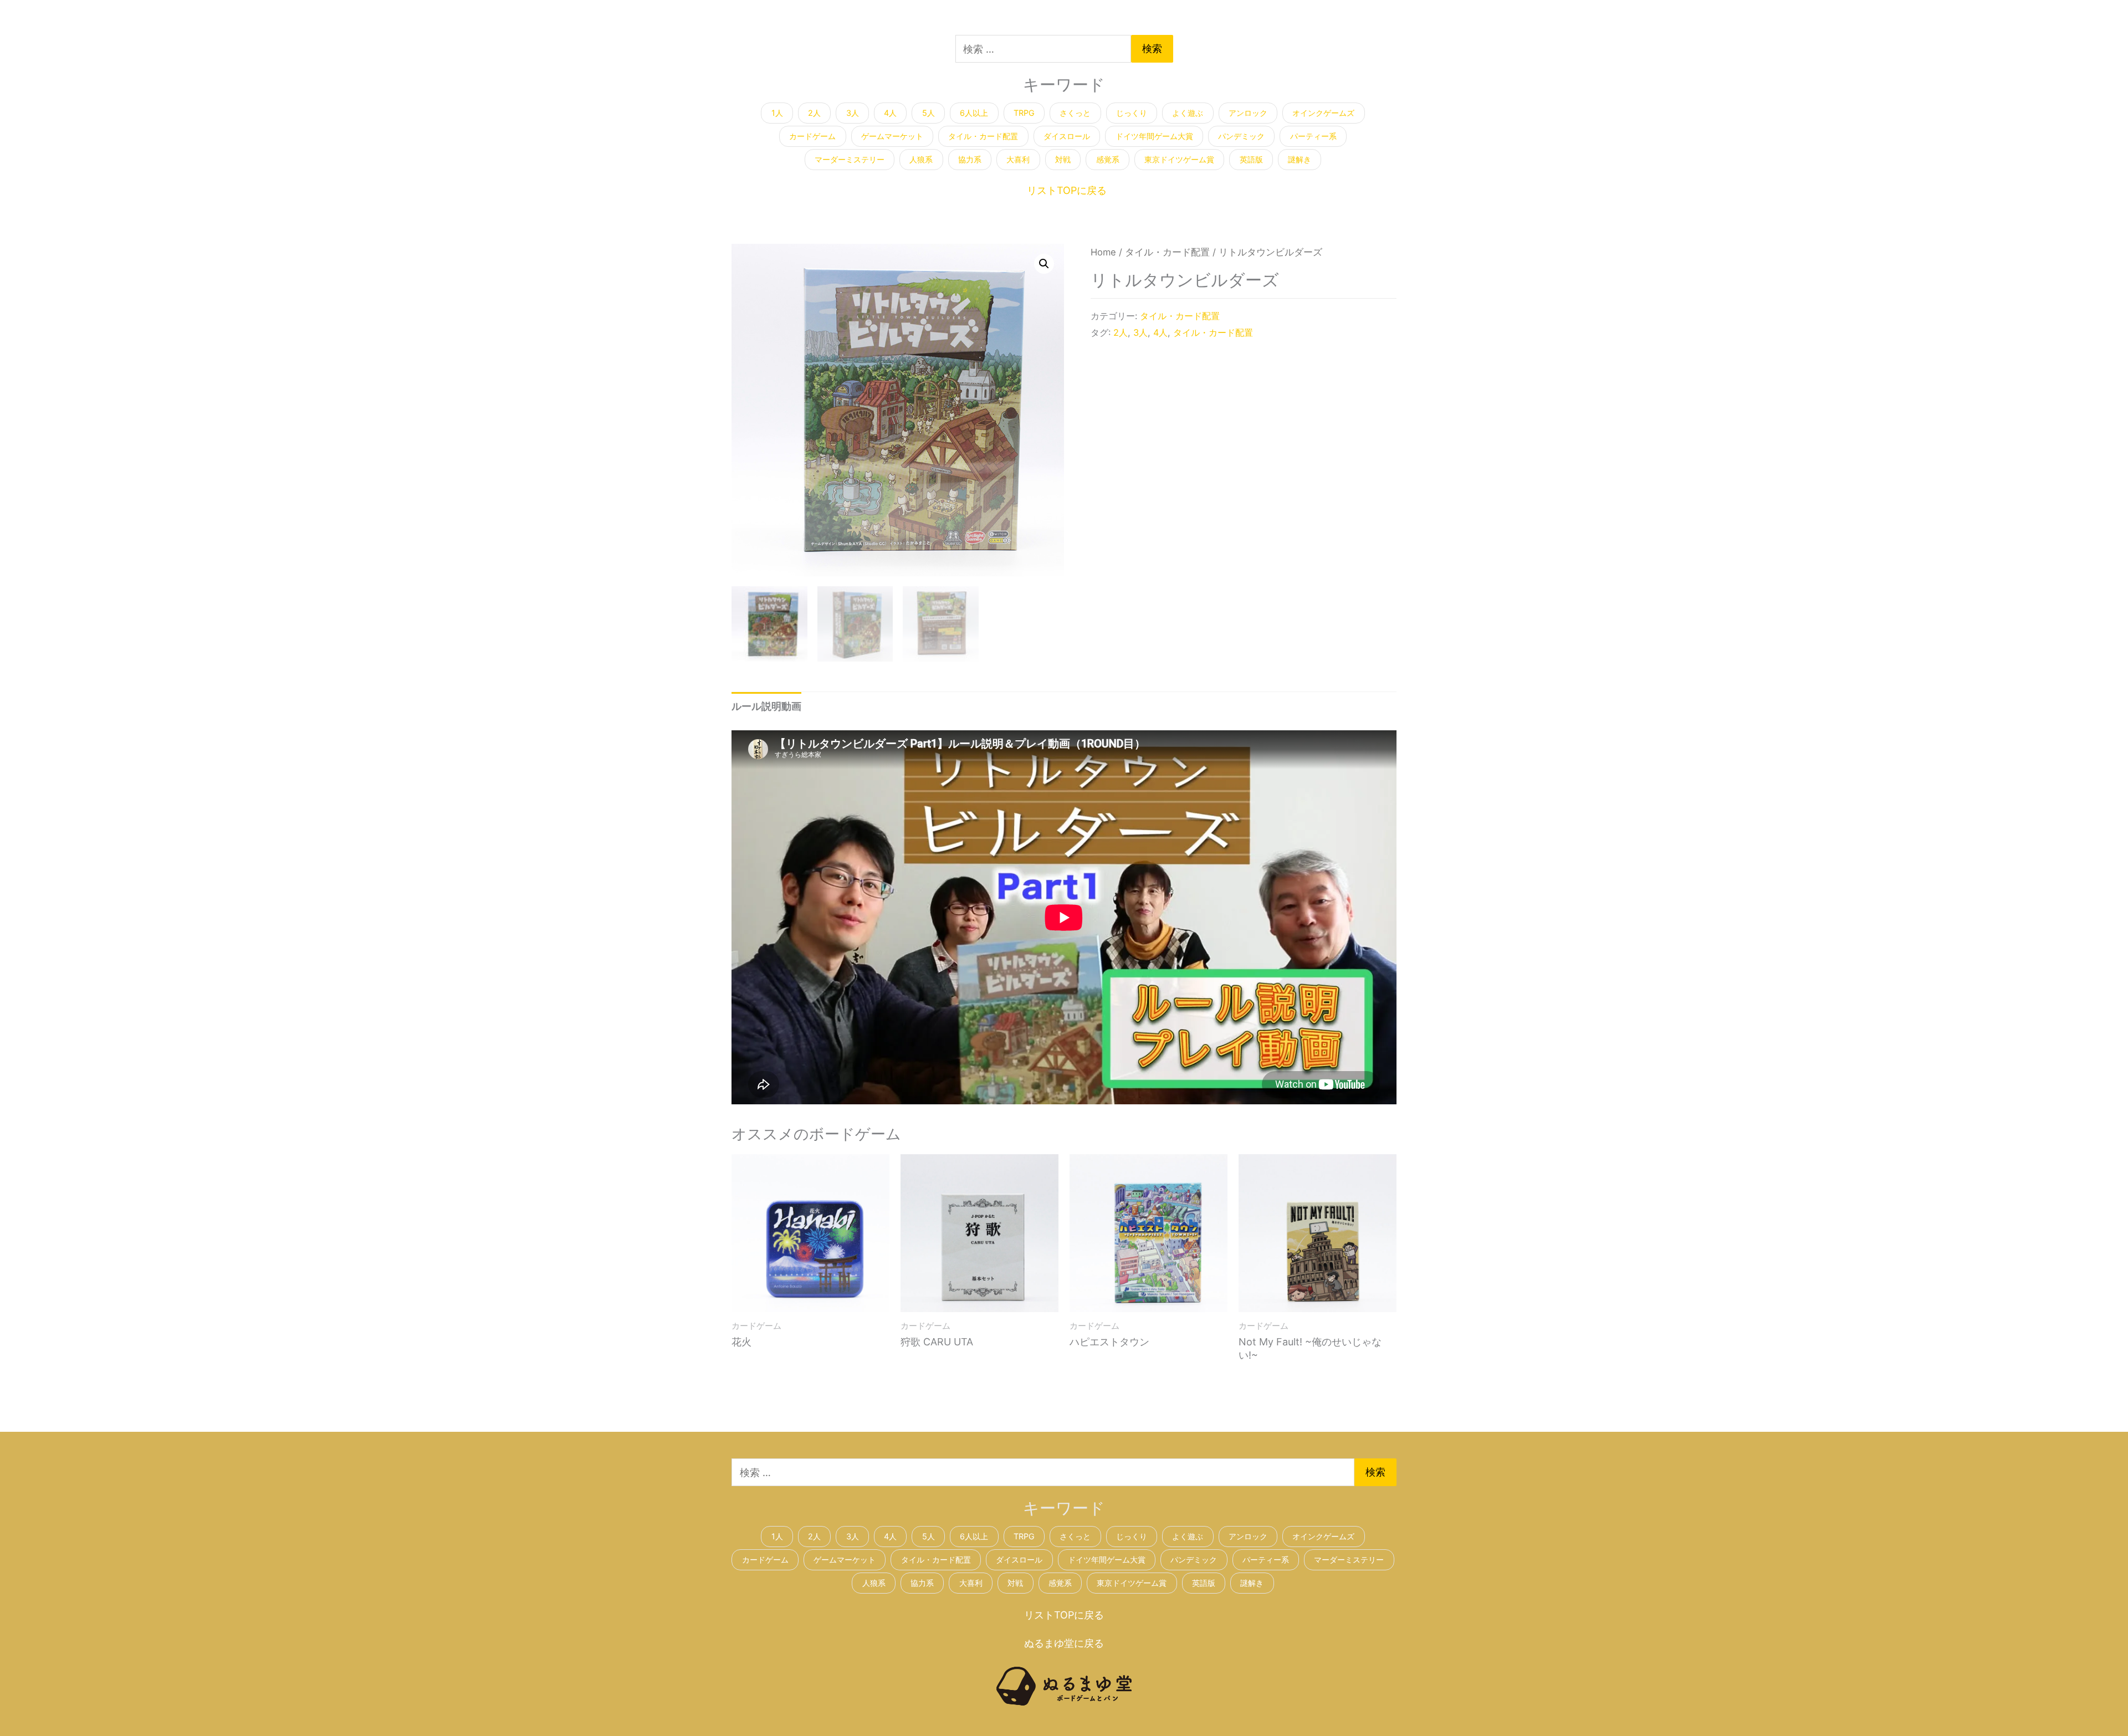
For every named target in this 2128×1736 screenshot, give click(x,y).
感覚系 (1108, 159)
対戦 (1063, 159)
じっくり (1132, 113)
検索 (1152, 48)
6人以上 (974, 113)
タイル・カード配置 (983, 136)
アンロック (1248, 113)
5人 (929, 113)
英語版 (1251, 159)
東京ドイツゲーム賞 (1179, 159)
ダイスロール (1067, 136)
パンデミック (1241, 136)
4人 (890, 113)
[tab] (766, 706)
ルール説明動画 (766, 706)
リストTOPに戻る (1067, 190)
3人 (853, 113)
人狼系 (921, 159)
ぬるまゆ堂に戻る (1064, 1643)
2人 (814, 113)
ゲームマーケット (892, 136)
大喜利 (1018, 159)
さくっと (1075, 113)
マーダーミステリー (850, 159)
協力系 (970, 159)
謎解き (1300, 159)
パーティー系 (1313, 136)
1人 (777, 113)
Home (1103, 252)
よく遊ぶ (1188, 113)
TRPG (1024, 113)
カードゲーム (812, 136)
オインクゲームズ (1323, 113)
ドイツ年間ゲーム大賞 (1154, 136)
